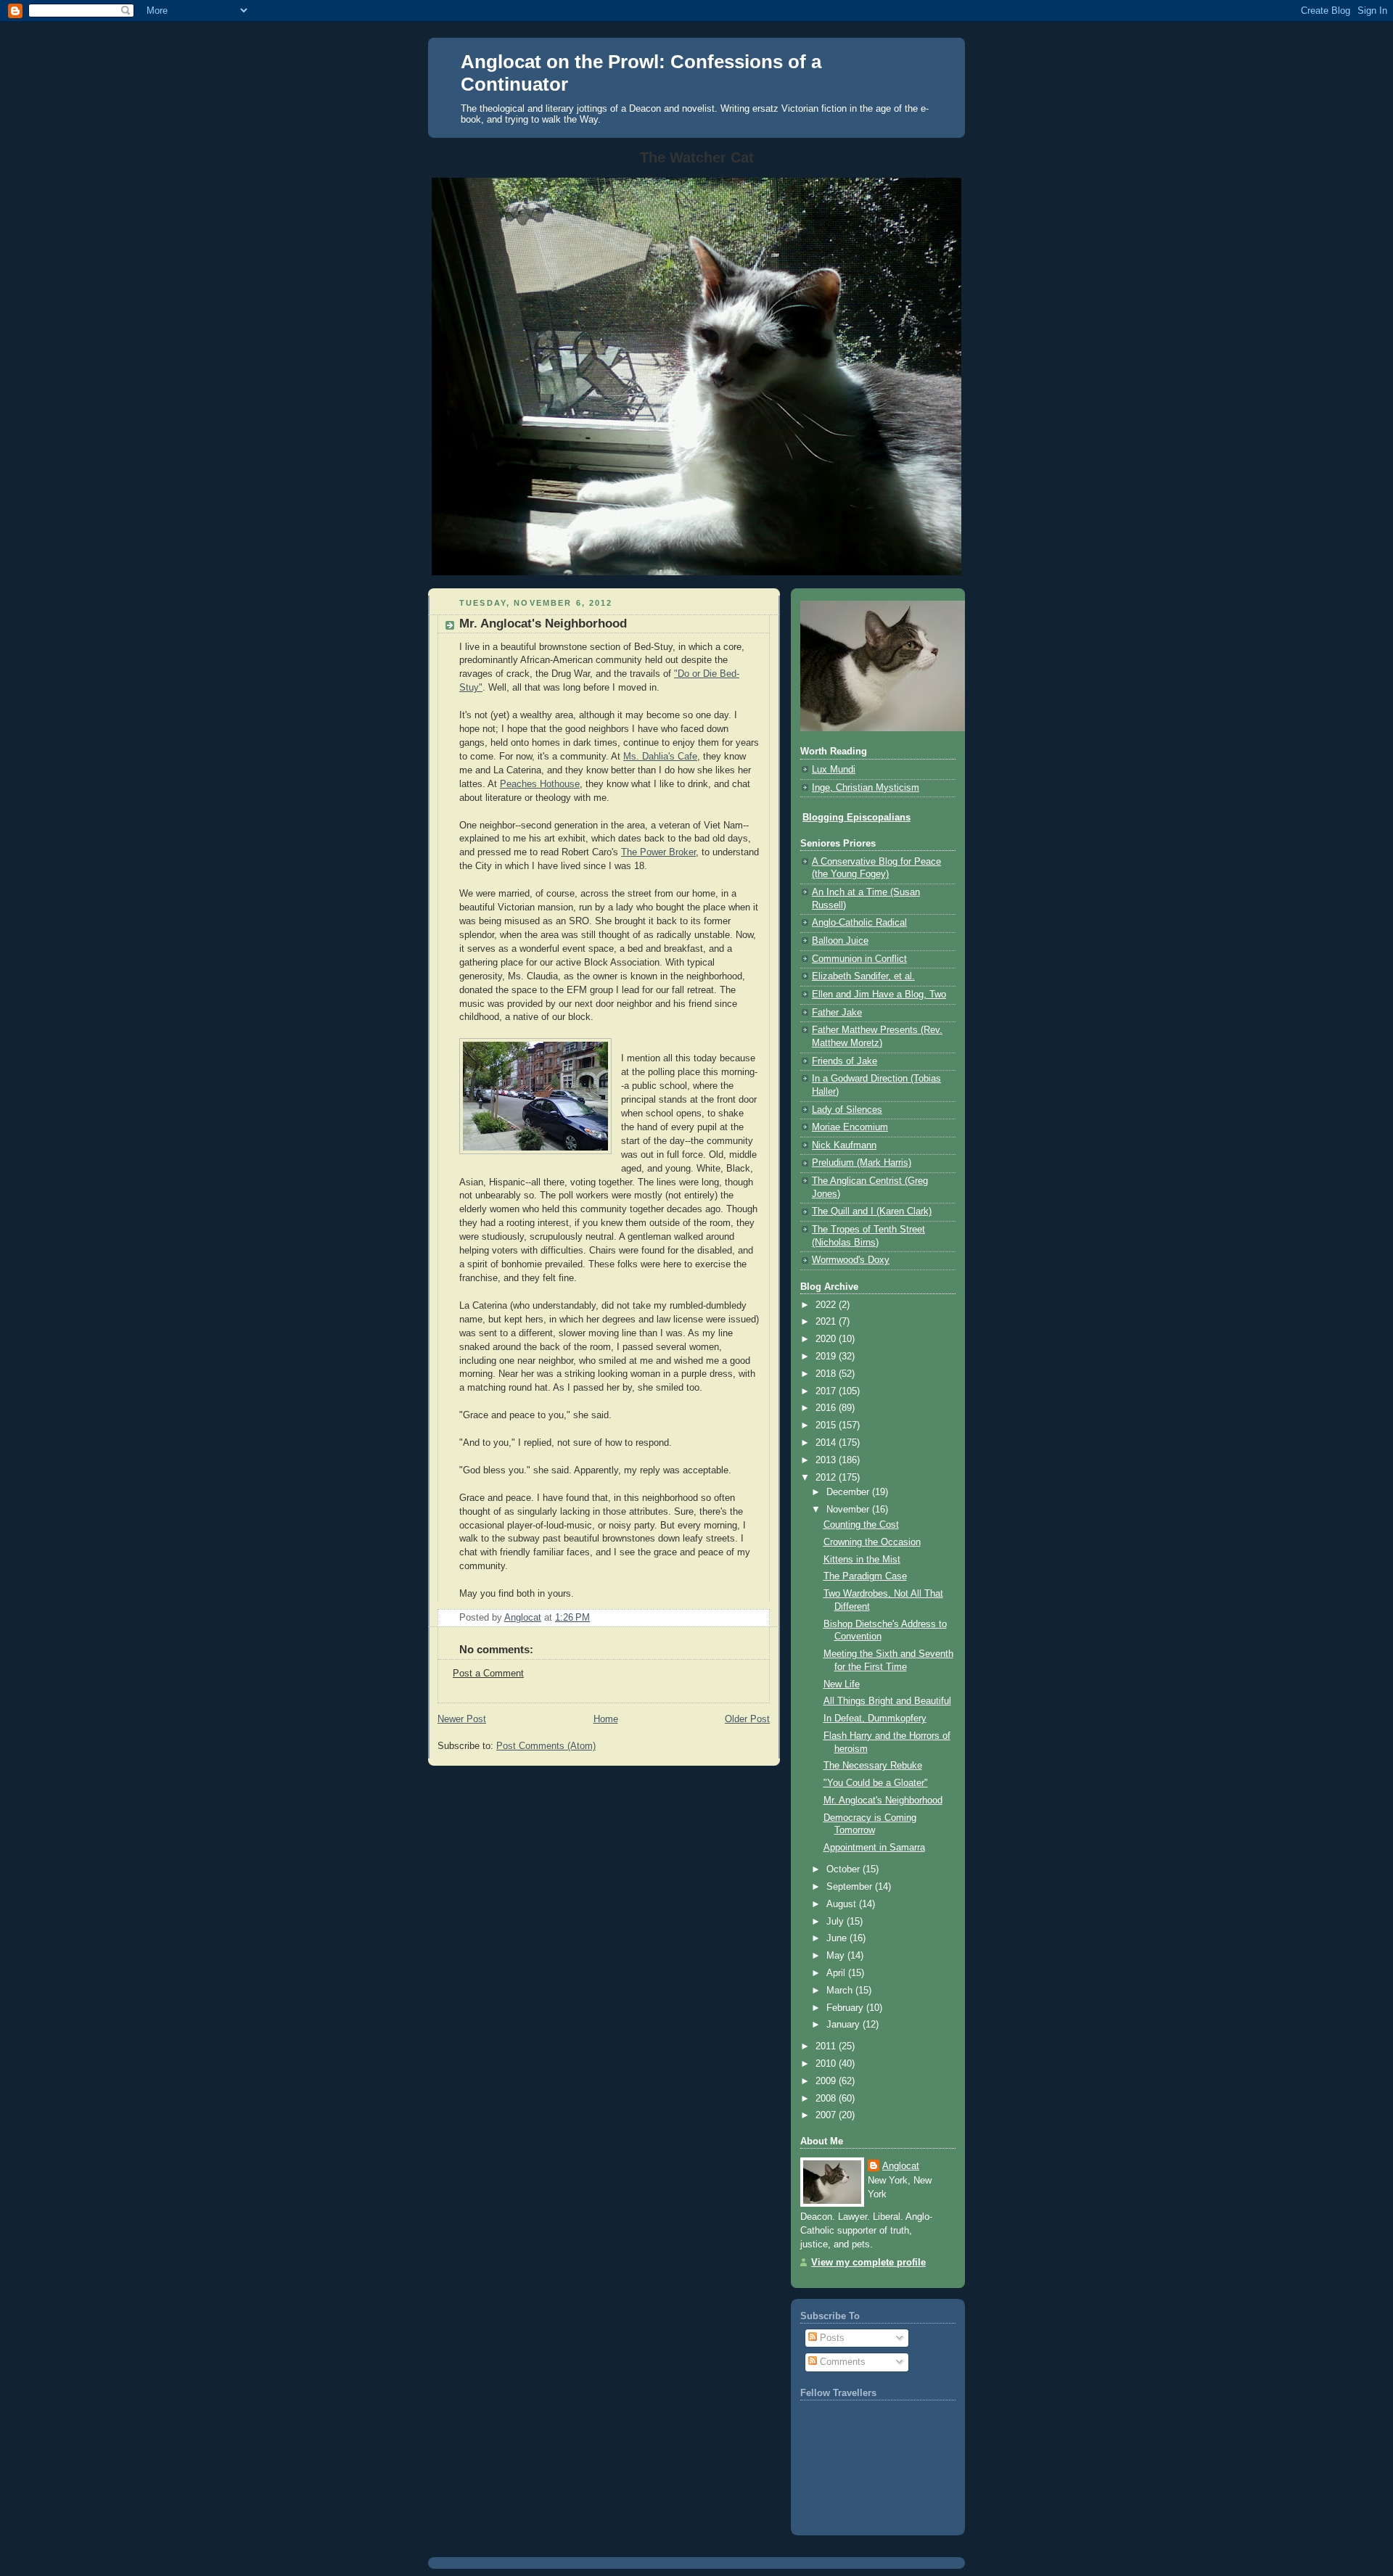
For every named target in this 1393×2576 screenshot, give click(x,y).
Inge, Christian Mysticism (866, 788)
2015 (827, 1425)
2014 (827, 1443)
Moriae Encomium (850, 1127)
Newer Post (462, 1719)
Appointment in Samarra (874, 1848)
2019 (827, 1357)
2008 (827, 2099)
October (845, 1869)
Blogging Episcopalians (856, 818)
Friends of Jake (845, 1061)
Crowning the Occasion (872, 1542)
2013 (827, 1460)
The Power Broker (658, 852)
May (837, 1956)
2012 (827, 1478)
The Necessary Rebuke (873, 1766)
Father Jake (837, 1013)
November (849, 1510)
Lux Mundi (834, 770)
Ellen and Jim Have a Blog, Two (879, 995)
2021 (827, 1322)
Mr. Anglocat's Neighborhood (883, 1801)
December (849, 1492)
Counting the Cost (861, 1525)
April (837, 1973)
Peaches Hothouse (540, 784)
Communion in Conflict (859, 959)
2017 (827, 1391)
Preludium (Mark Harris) (862, 1163)
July (837, 1922)
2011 (827, 2046)
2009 (827, 2081)
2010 (827, 2064)
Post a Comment (488, 1674)
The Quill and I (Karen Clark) (872, 1211)
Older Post (747, 1719)
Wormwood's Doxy (851, 1260)
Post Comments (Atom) (546, 1746)
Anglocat (901, 2166)
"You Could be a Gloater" (876, 1783)
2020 (827, 1339)
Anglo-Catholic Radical (859, 923)
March (841, 1991)
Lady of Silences (847, 1110)
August (843, 1904)
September (851, 1887)
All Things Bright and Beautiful (887, 1701)
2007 (827, 2115)
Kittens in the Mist (862, 1560)
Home (606, 1719)
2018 (827, 1374)
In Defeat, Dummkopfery (875, 1719)
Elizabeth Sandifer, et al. (863, 976)
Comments (841, 2362)
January (845, 2025)
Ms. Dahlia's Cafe (660, 757)
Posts (831, 2338)
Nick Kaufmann (844, 1145)
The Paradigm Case (865, 1576)
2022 (827, 1305)
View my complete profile (868, 2263)
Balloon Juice (840, 941)
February (846, 2008)
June (838, 1938)
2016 (827, 1408)
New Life (842, 1684)
